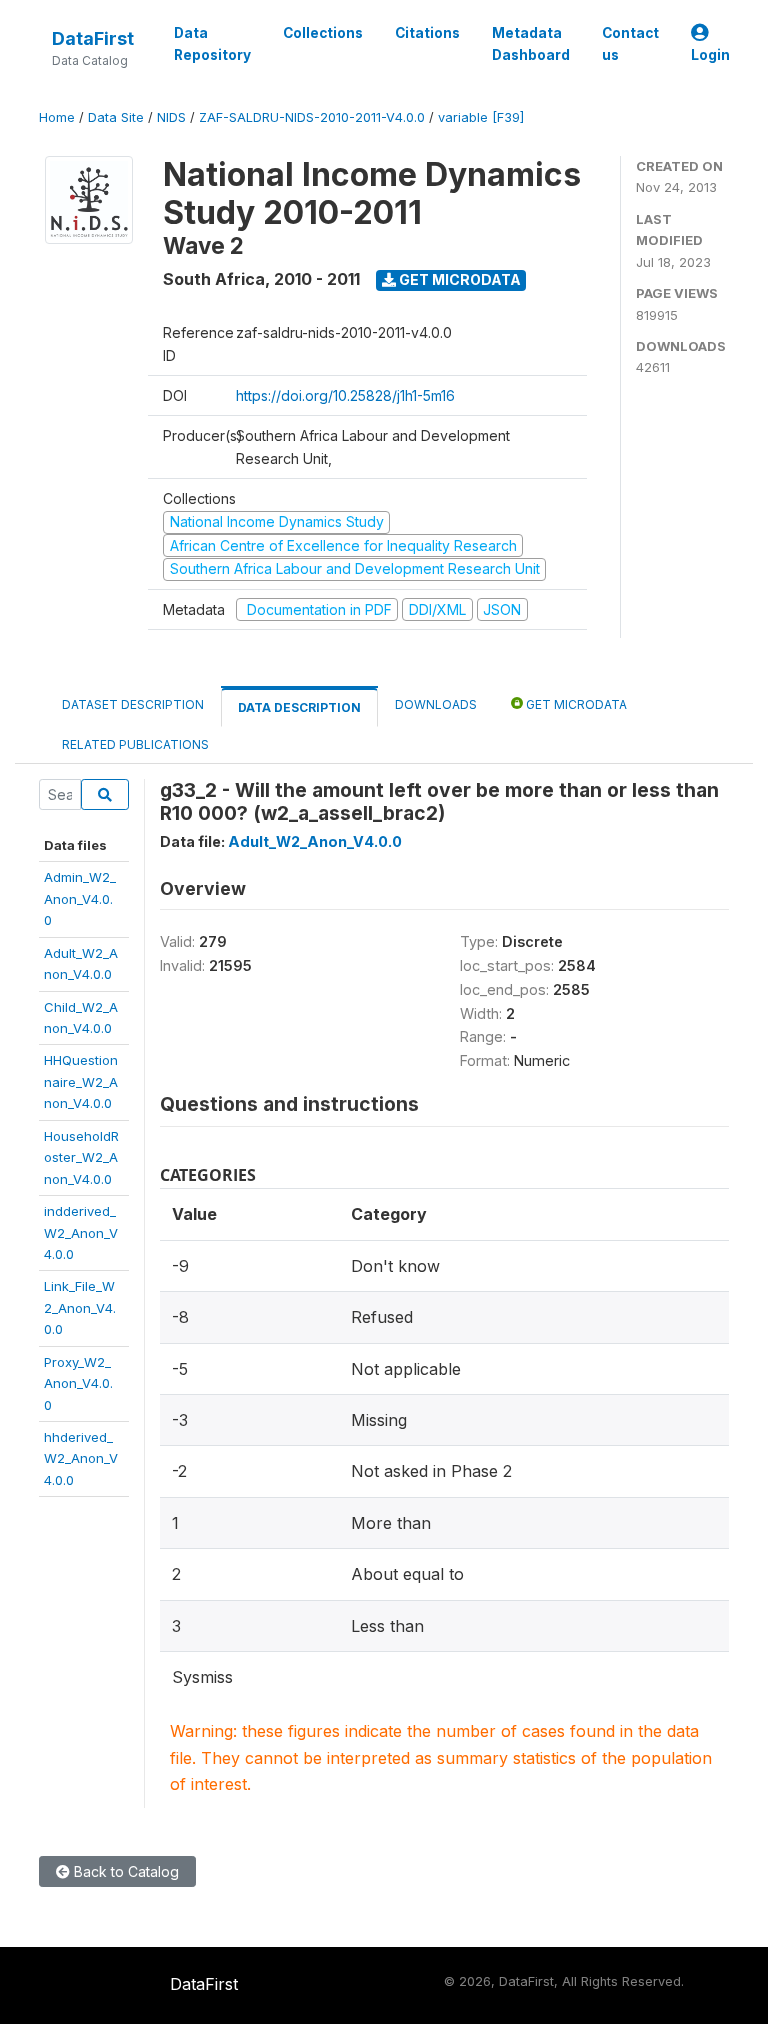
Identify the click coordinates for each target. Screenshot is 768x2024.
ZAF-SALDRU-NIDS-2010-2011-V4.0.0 (312, 117)
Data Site (116, 117)
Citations (427, 33)
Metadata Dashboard (531, 44)
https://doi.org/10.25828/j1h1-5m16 (345, 395)
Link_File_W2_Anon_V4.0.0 (80, 1307)
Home (57, 117)
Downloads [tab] (436, 704)
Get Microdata (458, 279)
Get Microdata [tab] (575, 704)
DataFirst (93, 38)
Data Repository (212, 44)
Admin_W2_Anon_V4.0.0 (80, 898)
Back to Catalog (124, 1871)
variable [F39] (481, 117)
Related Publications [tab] (135, 744)
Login (710, 55)
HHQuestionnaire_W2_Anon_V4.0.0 (81, 1081)
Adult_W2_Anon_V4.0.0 (315, 841)
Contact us (630, 44)
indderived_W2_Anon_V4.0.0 (81, 1232)
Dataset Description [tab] (133, 704)
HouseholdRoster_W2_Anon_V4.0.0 (81, 1157)
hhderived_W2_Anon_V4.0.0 (81, 1458)
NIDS (171, 117)
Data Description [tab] (299, 707)
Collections (323, 33)
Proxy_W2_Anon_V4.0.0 (78, 1383)
